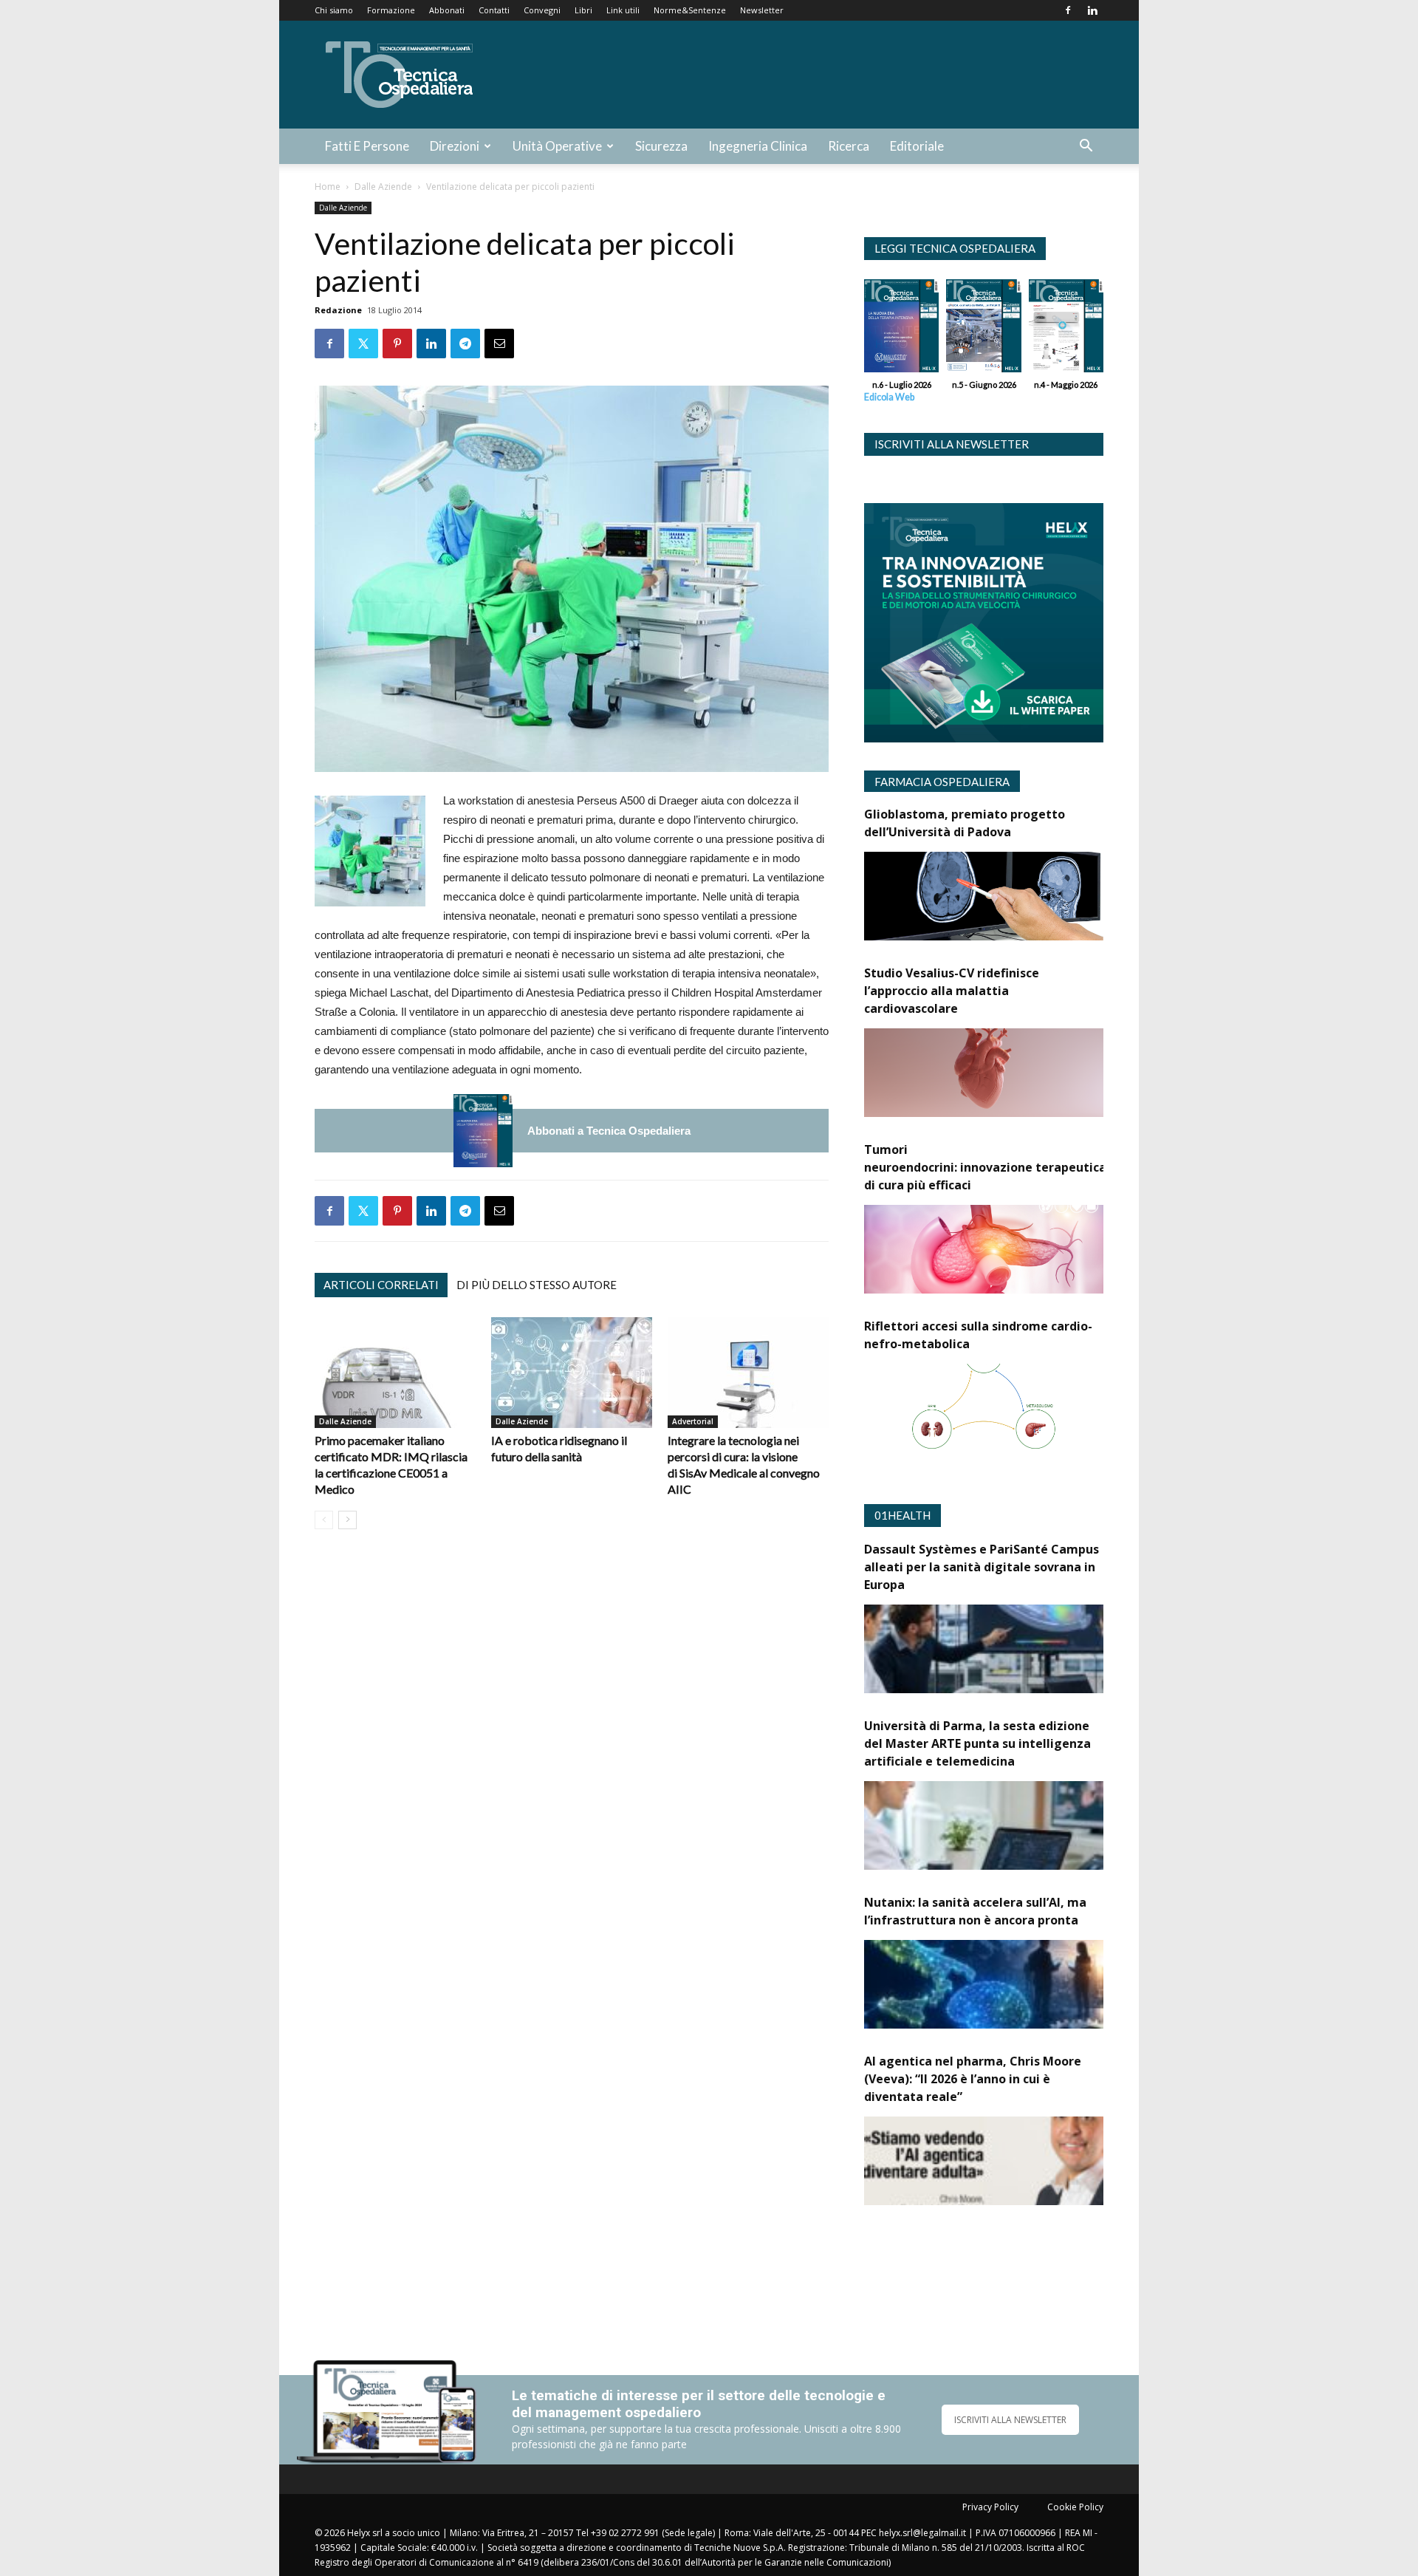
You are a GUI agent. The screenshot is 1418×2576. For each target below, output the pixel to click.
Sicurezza (661, 146)
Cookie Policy (1075, 2507)
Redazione (338, 310)
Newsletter (762, 10)
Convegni (542, 10)
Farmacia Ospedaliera (942, 782)
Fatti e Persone (367, 146)
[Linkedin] (1092, 10)
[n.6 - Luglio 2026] (483, 1131)
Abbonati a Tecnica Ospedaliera (609, 1131)
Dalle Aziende (383, 187)
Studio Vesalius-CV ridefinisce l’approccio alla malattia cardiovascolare (952, 991)
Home (328, 187)
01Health (902, 1515)
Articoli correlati (381, 1285)
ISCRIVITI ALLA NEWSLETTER (1010, 2420)
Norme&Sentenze (690, 10)
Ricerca (849, 146)
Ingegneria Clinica (758, 146)
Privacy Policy (990, 2507)
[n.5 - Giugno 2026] (983, 329)
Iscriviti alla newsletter (952, 444)
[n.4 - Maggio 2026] (1066, 329)
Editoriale (917, 146)
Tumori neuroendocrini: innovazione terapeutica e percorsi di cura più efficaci (1016, 1167)
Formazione (391, 10)
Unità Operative (557, 146)
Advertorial (693, 1421)
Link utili (623, 10)
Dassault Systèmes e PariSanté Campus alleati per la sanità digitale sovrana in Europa (982, 1567)
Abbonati (447, 10)
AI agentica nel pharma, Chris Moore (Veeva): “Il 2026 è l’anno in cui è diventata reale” (973, 2079)
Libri (583, 10)
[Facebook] (1068, 10)
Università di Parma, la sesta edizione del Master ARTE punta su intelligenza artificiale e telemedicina (977, 1743)
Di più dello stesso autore (537, 1285)
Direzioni (455, 146)
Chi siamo (334, 10)
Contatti (494, 10)
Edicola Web (889, 397)
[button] (1086, 147)
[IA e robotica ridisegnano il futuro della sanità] (572, 1373)
